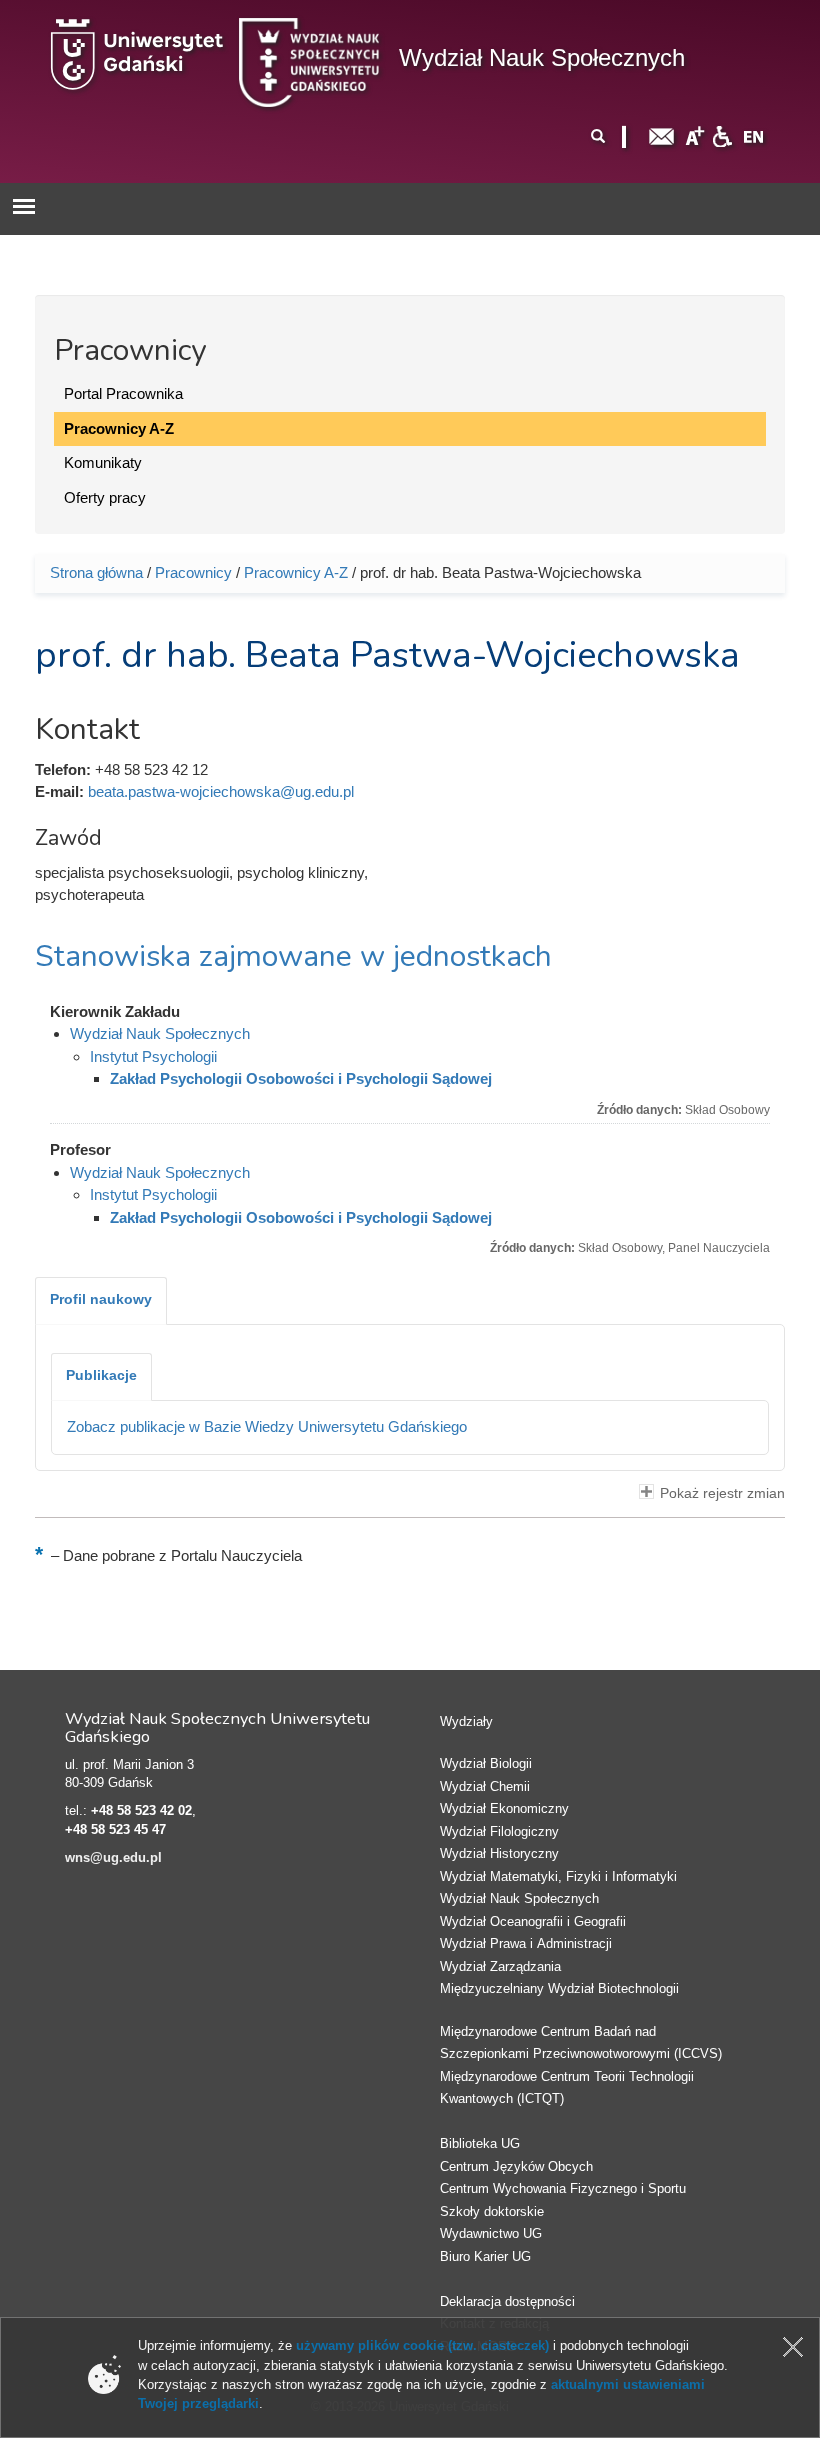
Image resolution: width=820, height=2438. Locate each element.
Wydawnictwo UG (491, 2233)
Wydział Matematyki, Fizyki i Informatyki (558, 1876)
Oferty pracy (105, 497)
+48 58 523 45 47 (115, 1829)
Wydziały (466, 1721)
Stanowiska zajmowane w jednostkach (293, 956)
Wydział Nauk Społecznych (542, 57)
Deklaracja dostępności (507, 2301)
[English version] (754, 135)
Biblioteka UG (480, 2143)
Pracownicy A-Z (119, 428)
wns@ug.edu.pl (113, 1857)
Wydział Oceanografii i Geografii (533, 1921)
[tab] (101, 1301)
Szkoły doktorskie (492, 2211)
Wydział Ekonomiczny (504, 1808)
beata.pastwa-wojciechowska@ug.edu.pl (221, 791)
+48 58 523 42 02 (141, 1810)
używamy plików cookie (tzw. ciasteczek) (422, 2345)
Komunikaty (103, 462)
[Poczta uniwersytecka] (662, 135)
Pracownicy (193, 572)
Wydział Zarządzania (500, 1966)
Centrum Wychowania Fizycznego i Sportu (563, 2188)
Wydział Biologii (486, 1763)
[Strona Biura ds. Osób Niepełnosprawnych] (722, 135)
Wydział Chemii (485, 1786)
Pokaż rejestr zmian (722, 1493)
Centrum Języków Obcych (516, 2166)
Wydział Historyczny (499, 1853)
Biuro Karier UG (485, 2256)
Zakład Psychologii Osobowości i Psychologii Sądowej (301, 1078)
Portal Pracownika (123, 393)
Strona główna (96, 572)
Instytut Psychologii (153, 1056)
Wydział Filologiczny (499, 1831)
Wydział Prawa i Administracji (526, 1943)
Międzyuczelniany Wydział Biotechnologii (559, 1988)
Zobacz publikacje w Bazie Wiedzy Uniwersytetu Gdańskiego (267, 1426)
